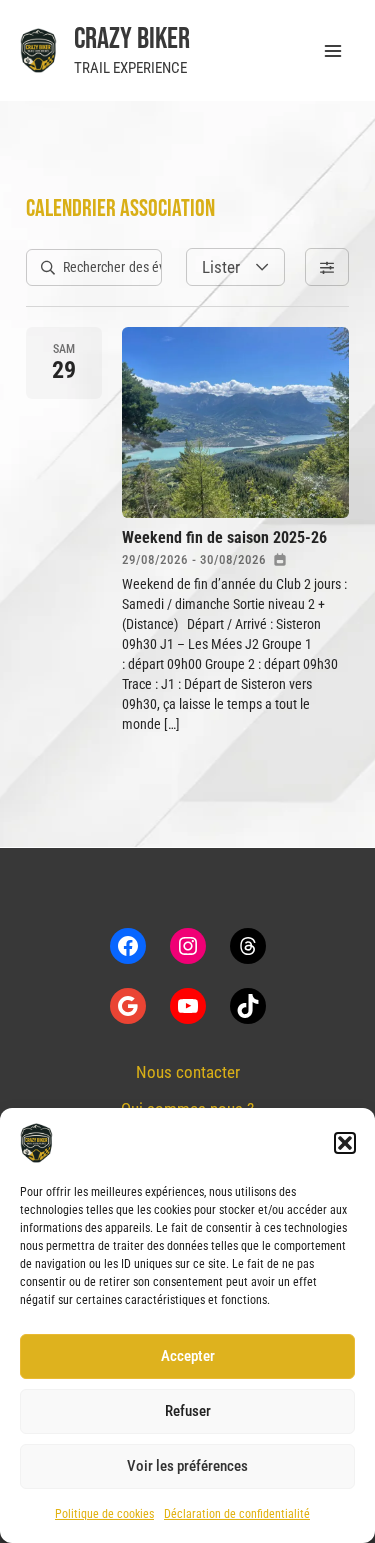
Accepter (188, 1356)
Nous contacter (188, 1072)
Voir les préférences (187, 1466)
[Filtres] (327, 267)
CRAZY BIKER (132, 39)
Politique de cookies (104, 1514)
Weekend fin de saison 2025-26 (224, 537)
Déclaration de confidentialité (237, 1514)
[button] (345, 1143)
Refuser (188, 1411)
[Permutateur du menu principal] (333, 51)
